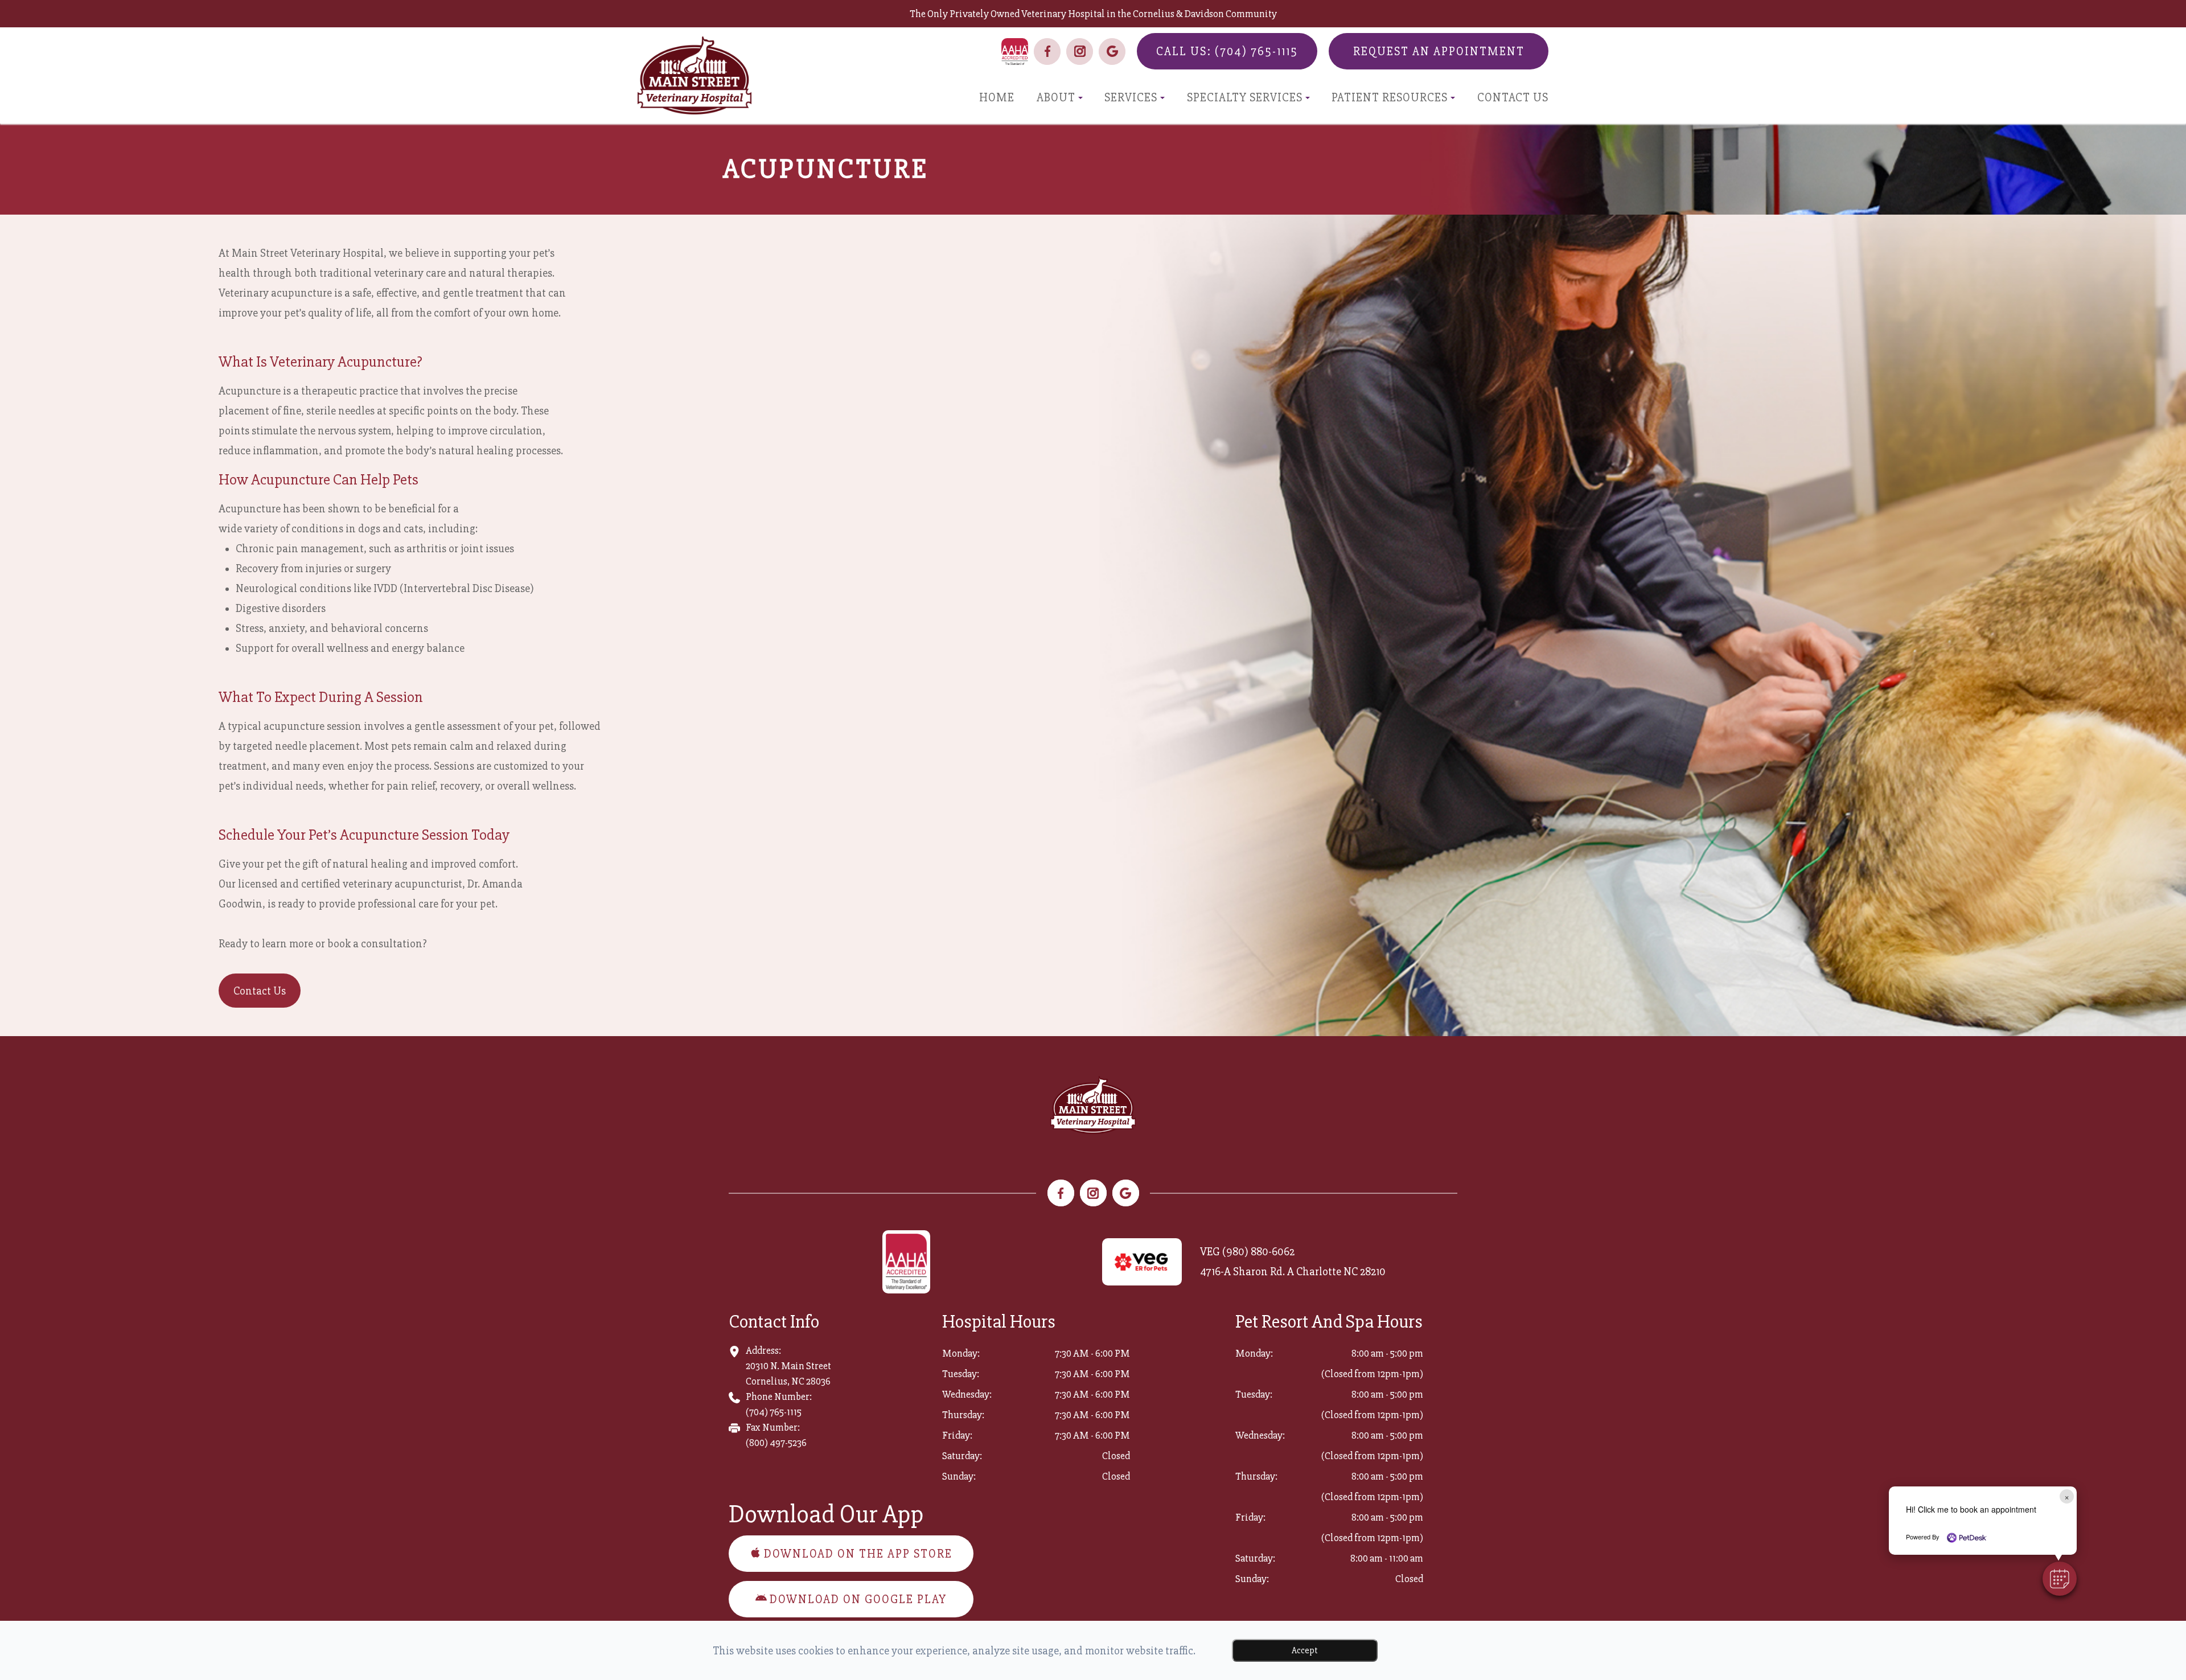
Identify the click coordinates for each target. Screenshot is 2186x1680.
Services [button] (1131, 98)
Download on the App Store (858, 1554)
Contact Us (1513, 98)
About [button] (1056, 98)
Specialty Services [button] (1245, 98)
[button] (2060, 1579)
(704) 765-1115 (774, 1412)
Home (997, 98)
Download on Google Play (858, 1599)
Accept (1305, 1650)
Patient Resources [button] (1390, 98)
